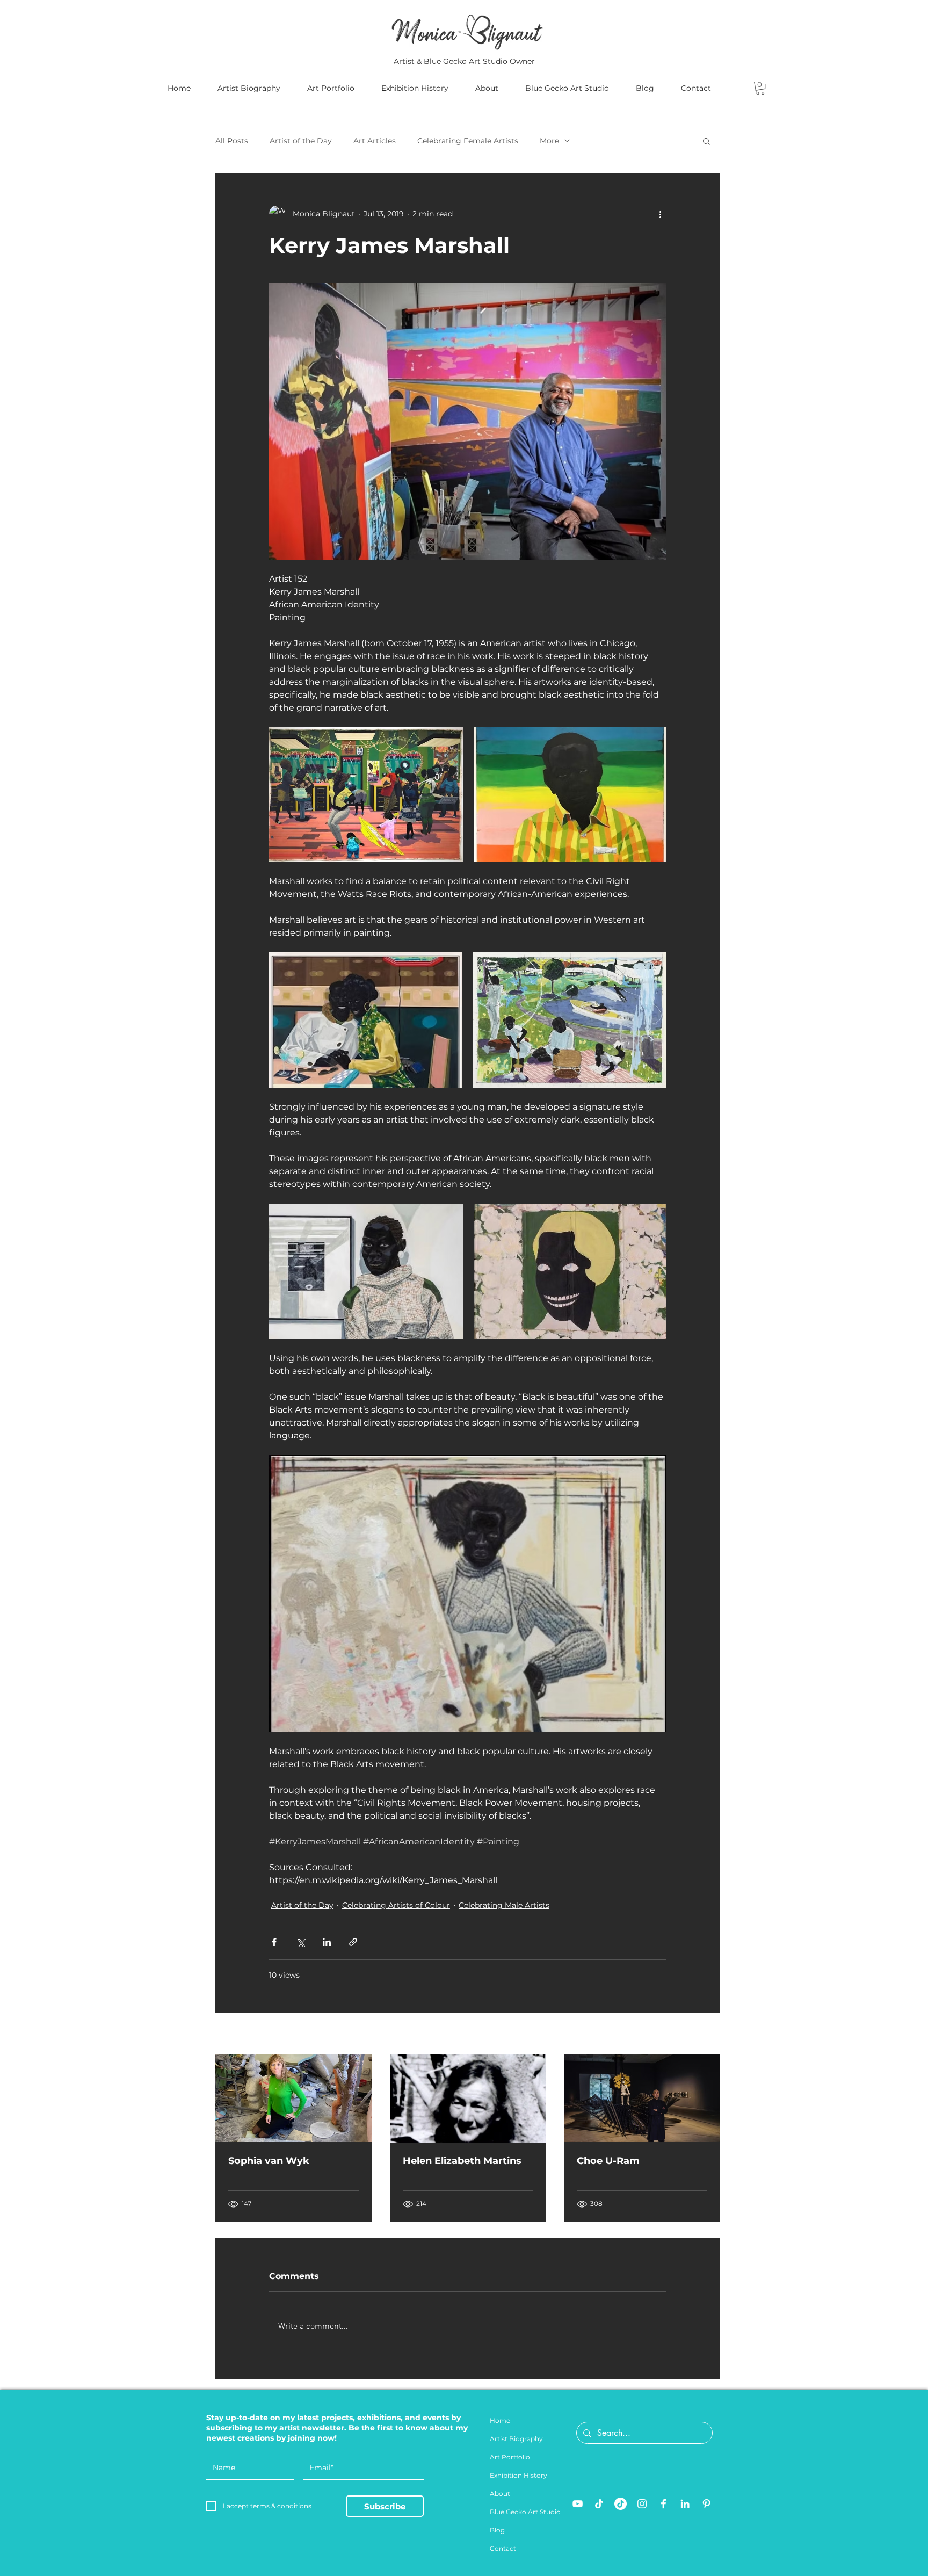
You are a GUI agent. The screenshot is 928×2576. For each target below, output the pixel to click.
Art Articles (375, 141)
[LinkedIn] (685, 2504)
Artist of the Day (301, 141)
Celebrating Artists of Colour (396, 1905)
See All (708, 2035)
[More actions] (660, 214)
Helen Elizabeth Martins (462, 2161)
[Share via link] (353, 1942)
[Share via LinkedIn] (327, 1942)
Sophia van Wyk (269, 2161)
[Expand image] (366, 795)
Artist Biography (516, 2439)
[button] (760, 88)
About (500, 2494)
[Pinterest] (706, 2504)
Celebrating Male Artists (504, 1905)
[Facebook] (664, 2504)
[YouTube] (578, 2504)
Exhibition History (519, 2475)
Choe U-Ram (608, 2161)
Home (500, 2421)
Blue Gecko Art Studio (525, 2512)
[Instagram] (642, 2504)
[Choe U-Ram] (642, 2098)
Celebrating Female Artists (468, 141)
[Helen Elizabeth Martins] (468, 2099)
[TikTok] (599, 2504)
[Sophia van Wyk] (293, 2098)
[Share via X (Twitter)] (300, 1942)
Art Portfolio (510, 2457)
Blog (497, 2530)
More (549, 141)
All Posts (232, 141)
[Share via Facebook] (274, 1942)
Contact (503, 2548)
